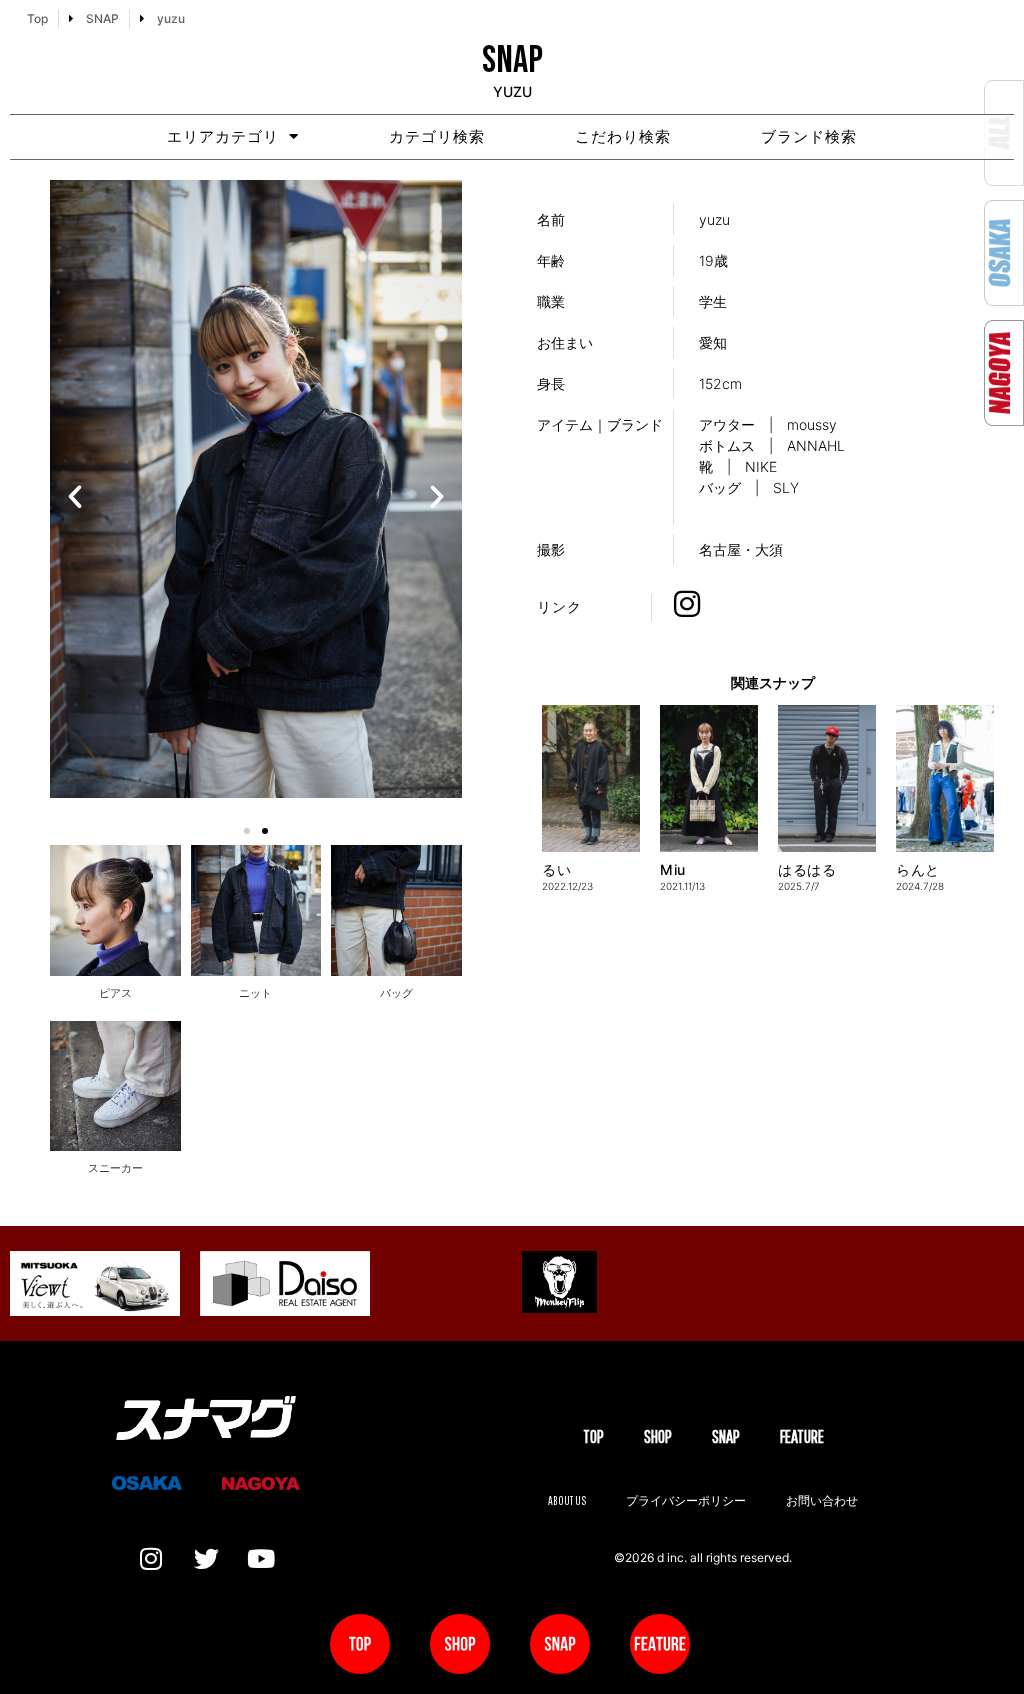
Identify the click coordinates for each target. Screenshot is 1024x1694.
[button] (75, 497)
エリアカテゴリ (223, 136)
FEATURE (802, 1436)
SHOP (658, 1436)
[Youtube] (261, 1559)
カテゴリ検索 (437, 136)
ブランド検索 (809, 136)
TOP (593, 1436)
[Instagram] (151, 1559)
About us (567, 1500)
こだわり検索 (623, 136)
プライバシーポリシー (686, 1500)
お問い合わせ (822, 1500)
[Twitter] (206, 1559)
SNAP (726, 1436)
